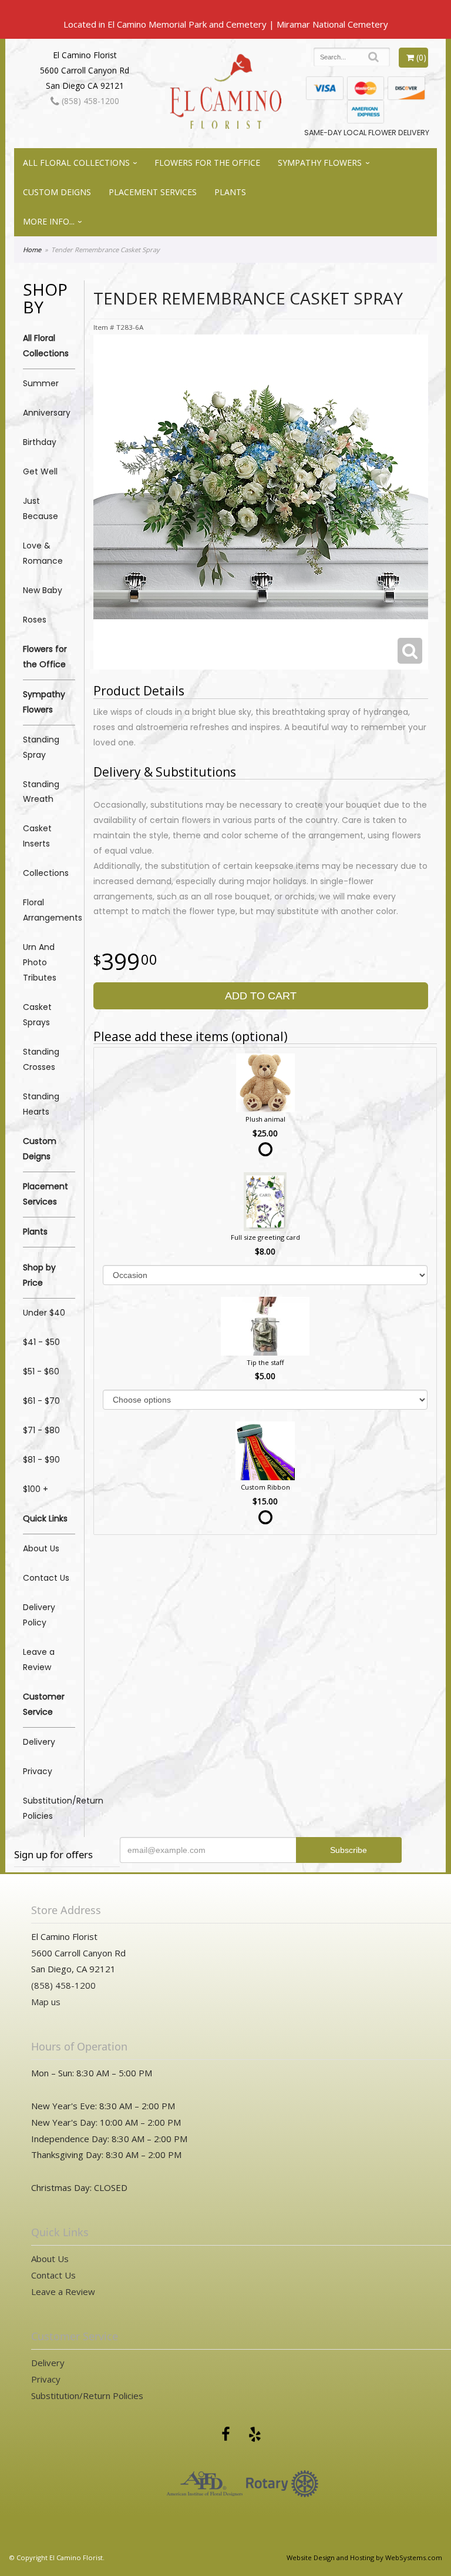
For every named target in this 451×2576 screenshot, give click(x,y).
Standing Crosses (41, 1059)
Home (32, 250)
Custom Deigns (57, 192)
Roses (35, 620)
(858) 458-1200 (89, 101)
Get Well (40, 471)
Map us (46, 2002)
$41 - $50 (41, 1342)
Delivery (39, 1742)
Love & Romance (43, 553)
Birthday (40, 442)
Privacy (38, 1771)
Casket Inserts (37, 836)
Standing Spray (41, 747)
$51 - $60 (41, 1371)
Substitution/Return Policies (49, 1808)
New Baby (43, 590)
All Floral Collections (76, 163)
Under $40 (44, 1313)
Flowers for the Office (207, 163)
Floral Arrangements (49, 910)
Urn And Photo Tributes (40, 962)
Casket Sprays (37, 1015)
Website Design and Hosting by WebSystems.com (364, 2557)
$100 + (36, 1489)
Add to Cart (261, 996)
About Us (41, 1548)
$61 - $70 (41, 1401)
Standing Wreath (41, 792)
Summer (41, 383)
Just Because (41, 508)
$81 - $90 (41, 1460)
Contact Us (46, 1578)
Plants (230, 192)
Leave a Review (39, 1660)
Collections (46, 873)
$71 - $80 (41, 1430)
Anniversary (47, 413)
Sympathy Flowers (320, 163)
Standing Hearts (41, 1104)
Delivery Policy (39, 1615)
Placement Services (153, 192)
